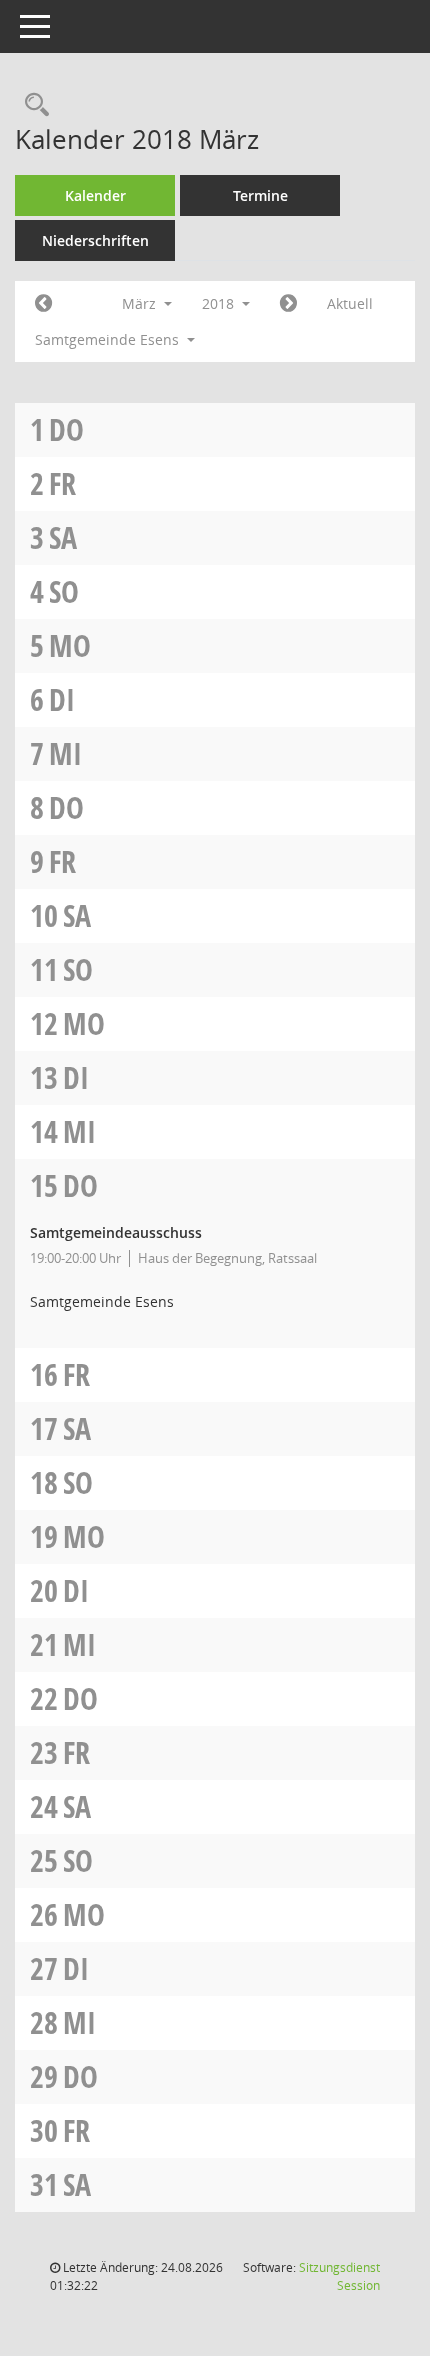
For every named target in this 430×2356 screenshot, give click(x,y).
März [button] (141, 303)
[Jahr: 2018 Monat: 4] (288, 304)
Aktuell (350, 303)
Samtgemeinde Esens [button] (109, 339)
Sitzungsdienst (339, 2276)
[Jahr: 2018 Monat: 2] (43, 304)
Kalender (95, 195)
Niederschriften (95, 240)
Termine (260, 195)
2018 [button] (220, 303)
